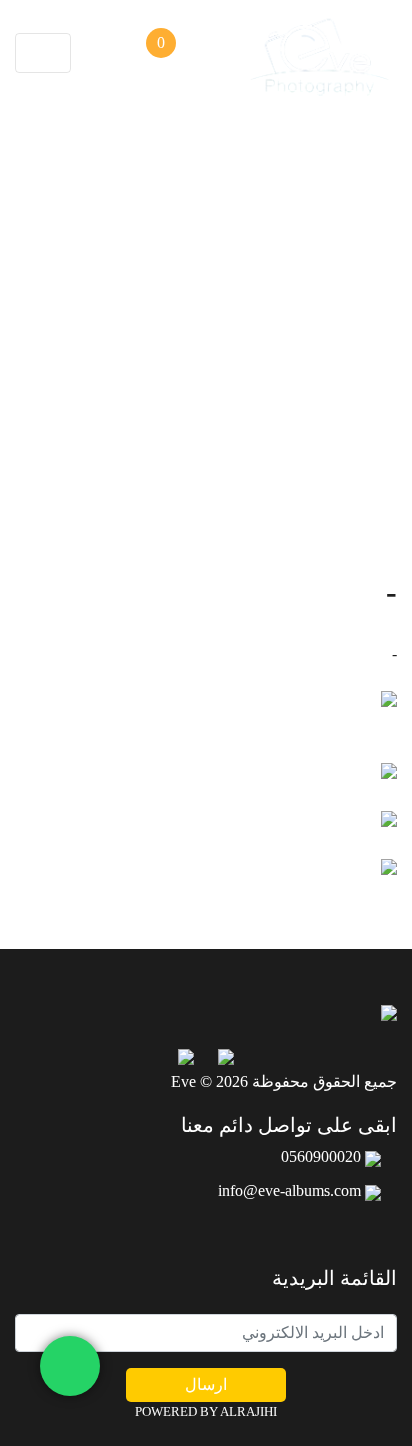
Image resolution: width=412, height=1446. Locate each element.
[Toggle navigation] (43, 53)
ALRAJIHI (248, 1411)
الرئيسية (235, 446)
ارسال (206, 1384)
